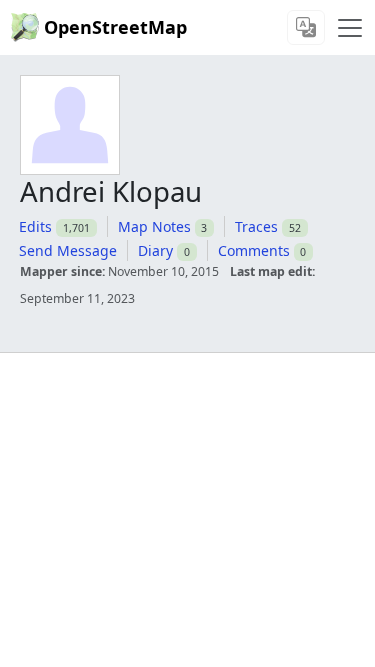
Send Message (68, 250)
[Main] (350, 28)
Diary (155, 250)
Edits (35, 226)
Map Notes (154, 226)
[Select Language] (306, 27)
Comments (254, 250)
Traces (256, 226)
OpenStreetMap (115, 27)
